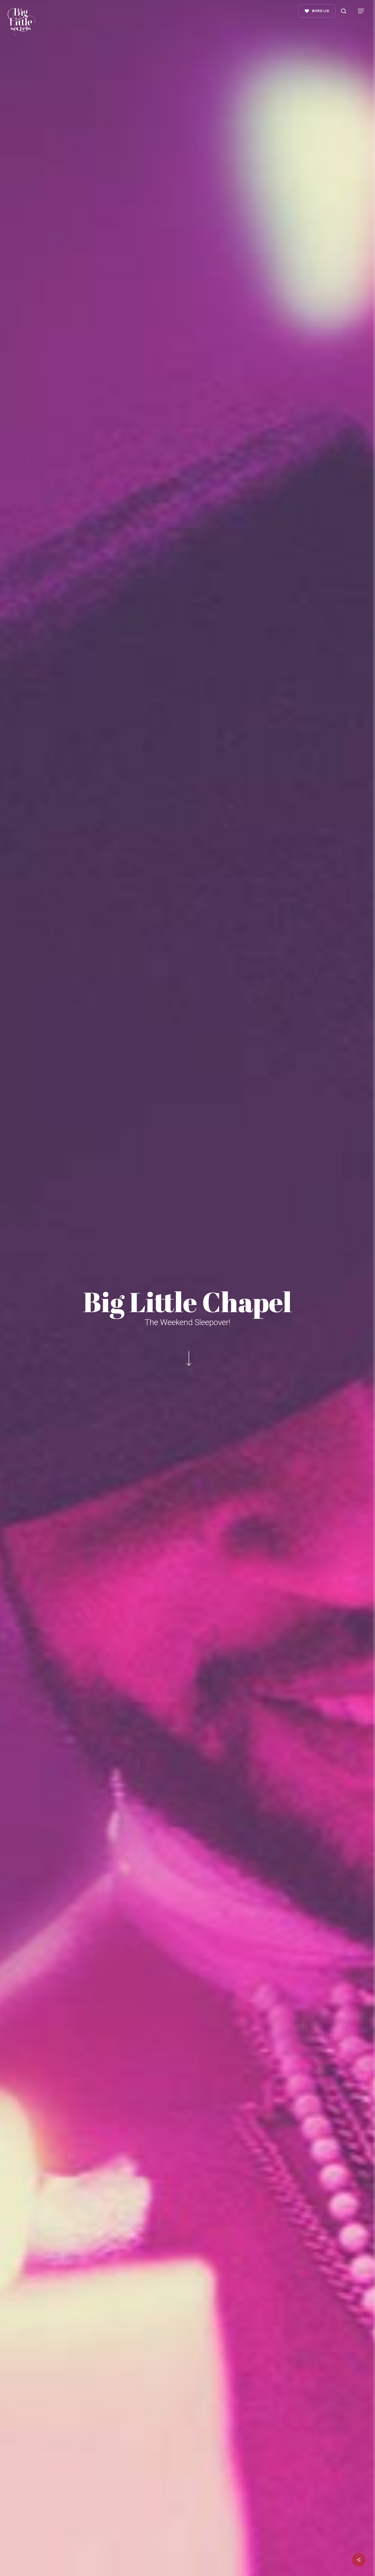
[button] (361, 11)
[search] (344, 11)
